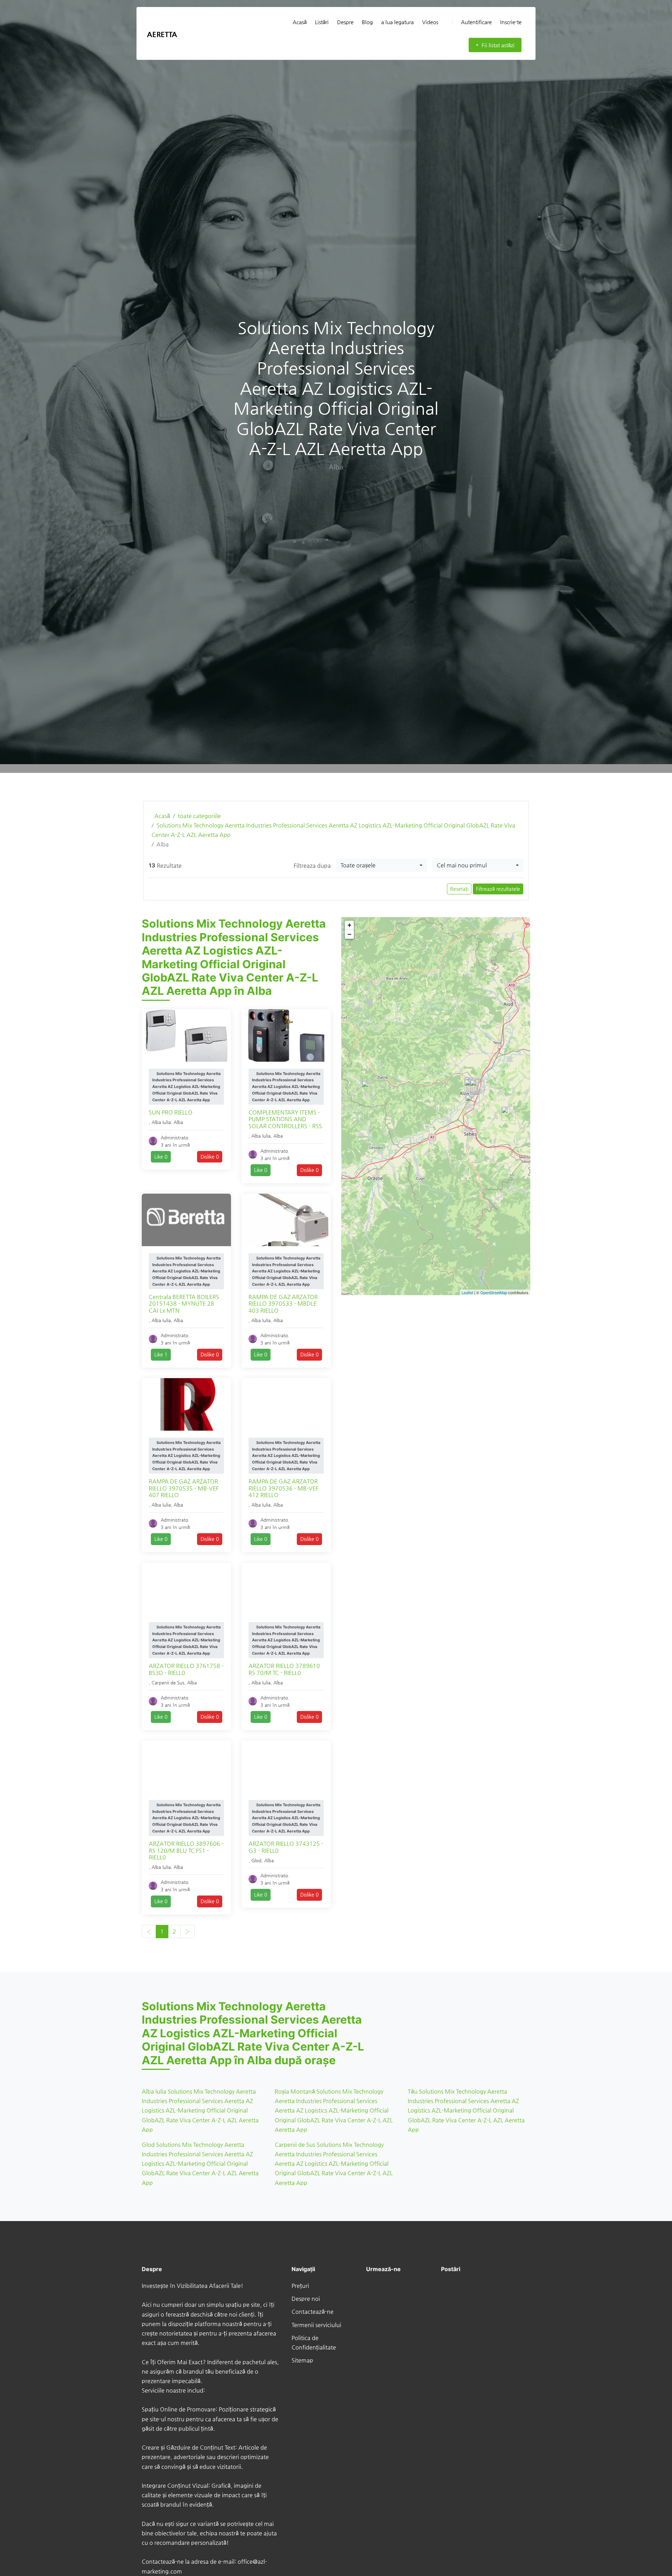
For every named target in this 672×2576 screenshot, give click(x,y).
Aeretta (162, 34)
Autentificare (476, 22)
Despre (345, 22)
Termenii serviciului (316, 2325)
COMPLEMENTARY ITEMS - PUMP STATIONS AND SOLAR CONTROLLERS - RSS (285, 1119)
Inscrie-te (511, 22)
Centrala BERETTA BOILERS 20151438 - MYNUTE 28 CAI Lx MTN (184, 1303)
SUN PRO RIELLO (171, 1112)
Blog (367, 22)
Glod (256, 1860)
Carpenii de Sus (168, 1683)
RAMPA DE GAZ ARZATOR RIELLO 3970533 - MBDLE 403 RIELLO (283, 1303)
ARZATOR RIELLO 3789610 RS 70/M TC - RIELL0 (284, 1669)
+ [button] (349, 925)
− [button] (349, 934)
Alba (178, 1122)
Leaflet (467, 1292)
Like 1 (161, 1354)
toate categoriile (199, 816)
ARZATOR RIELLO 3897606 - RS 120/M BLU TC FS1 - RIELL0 (186, 1850)
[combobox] (381, 865)
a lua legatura (397, 22)
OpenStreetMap (494, 1292)
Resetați (459, 889)
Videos (430, 22)
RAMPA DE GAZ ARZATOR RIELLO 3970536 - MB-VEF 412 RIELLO (283, 1488)
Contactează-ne (313, 2312)
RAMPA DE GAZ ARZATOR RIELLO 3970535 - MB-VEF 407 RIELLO (184, 1488)
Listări (322, 22)
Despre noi (306, 2299)
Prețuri (300, 2286)
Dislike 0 (210, 1157)
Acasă (300, 22)
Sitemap (302, 2360)
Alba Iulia (161, 1122)
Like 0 (161, 1157)
